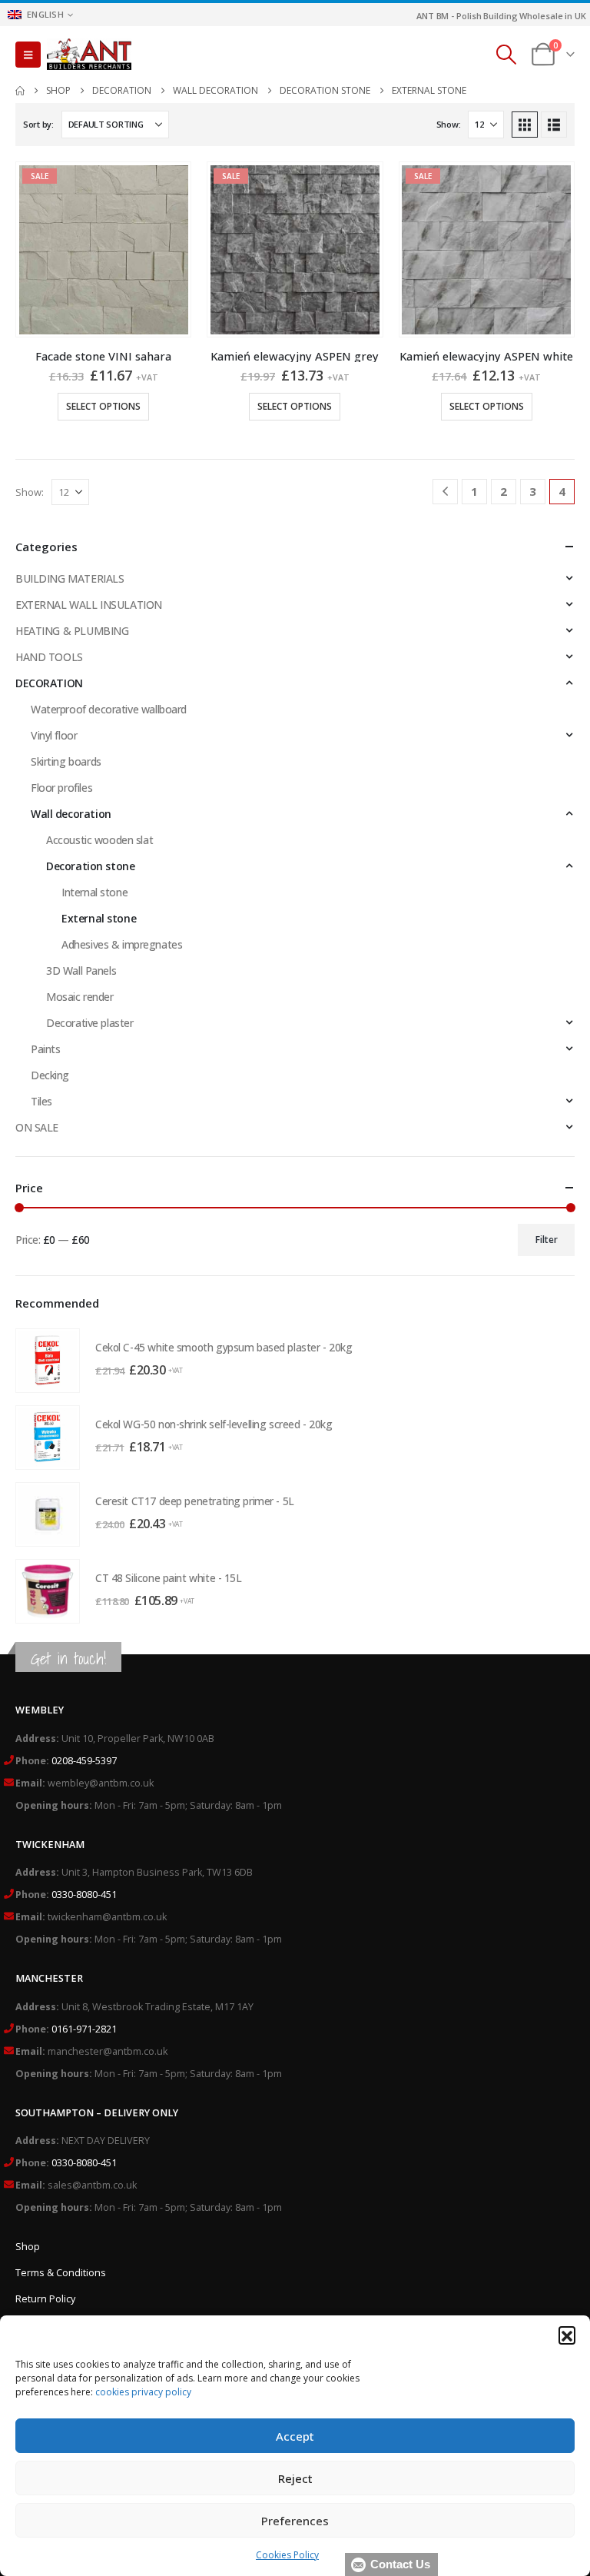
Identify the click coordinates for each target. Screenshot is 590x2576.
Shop (28, 2247)
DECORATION (49, 683)
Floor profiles (61, 788)
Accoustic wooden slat (99, 840)
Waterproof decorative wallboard (109, 709)
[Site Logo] (89, 55)
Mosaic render (80, 997)
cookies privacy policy (143, 2392)
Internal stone (94, 892)
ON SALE (37, 1127)
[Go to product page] (48, 1361)
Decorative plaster (89, 1023)
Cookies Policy (287, 2555)
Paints (45, 1049)
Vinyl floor (54, 735)
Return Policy (45, 2299)
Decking (50, 1075)
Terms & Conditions (61, 2273)
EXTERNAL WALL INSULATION (89, 605)
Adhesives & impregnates (122, 944)
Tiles (41, 1101)
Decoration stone (90, 866)
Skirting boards (66, 761)
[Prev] (445, 492)
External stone (99, 918)
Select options (103, 406)
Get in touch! (68, 1659)
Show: (449, 124)
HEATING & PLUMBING (72, 631)
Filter (547, 1240)
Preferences (295, 2521)
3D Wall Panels (81, 971)
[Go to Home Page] (20, 91)
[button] (567, 2335)
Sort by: (38, 124)
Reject (295, 2478)
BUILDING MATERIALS (70, 578)
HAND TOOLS (49, 657)
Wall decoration (71, 814)
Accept (295, 2436)
